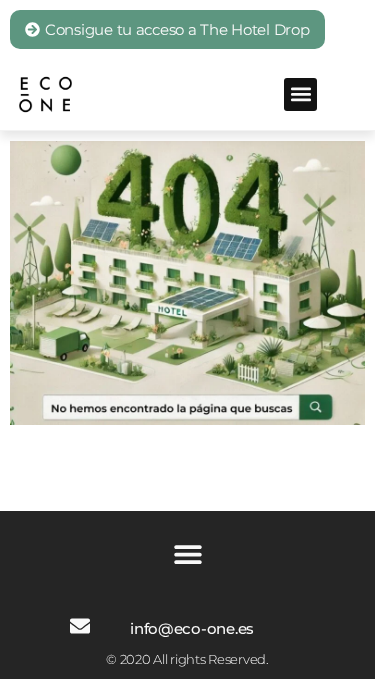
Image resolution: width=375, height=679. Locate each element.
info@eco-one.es (192, 628)
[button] (300, 94)
